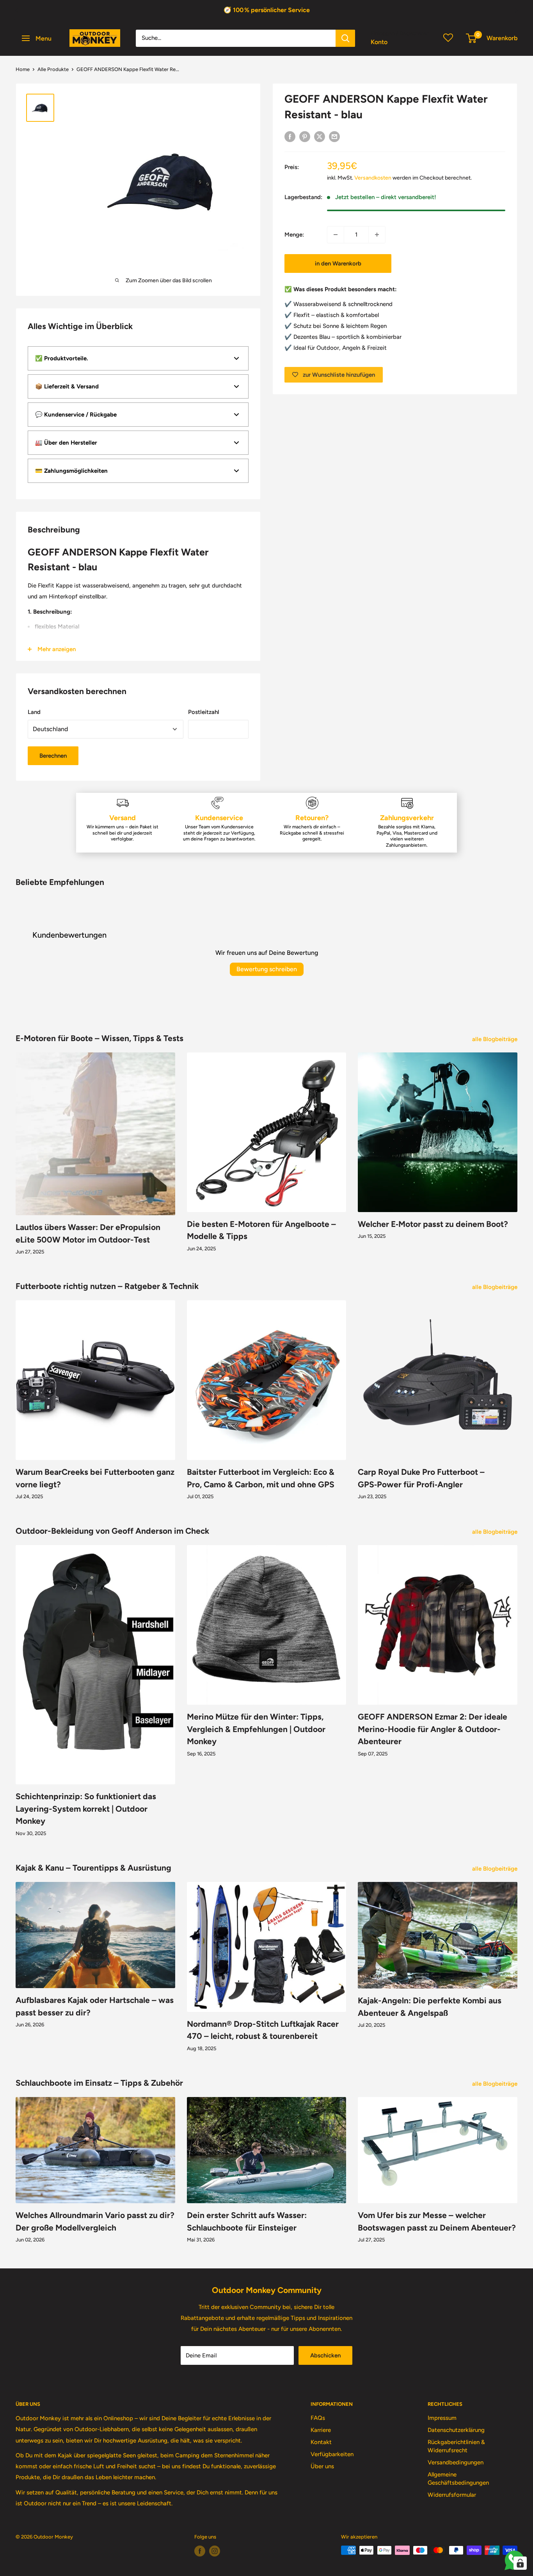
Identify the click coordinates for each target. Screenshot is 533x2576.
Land (34, 712)
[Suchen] (345, 38)
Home (23, 69)
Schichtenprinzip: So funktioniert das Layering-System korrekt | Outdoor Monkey (86, 1809)
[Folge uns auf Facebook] (200, 2551)
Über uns (322, 2466)
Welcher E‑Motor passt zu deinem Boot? (433, 1224)
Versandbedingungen (456, 2462)
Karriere (321, 2430)
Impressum (442, 2418)
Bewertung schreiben (267, 969)
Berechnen (53, 756)
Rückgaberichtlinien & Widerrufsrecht (456, 2446)
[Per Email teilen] (334, 136)
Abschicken (325, 2355)
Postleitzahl (204, 712)
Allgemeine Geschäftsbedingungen (458, 2479)
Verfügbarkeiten (332, 2454)
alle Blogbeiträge (496, 1039)
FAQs (318, 2418)
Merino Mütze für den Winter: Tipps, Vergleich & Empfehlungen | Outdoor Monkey (256, 1729)
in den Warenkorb (338, 263)
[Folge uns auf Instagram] (215, 2551)
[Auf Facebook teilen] (290, 136)
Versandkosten (373, 178)
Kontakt (321, 2442)
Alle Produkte (53, 69)
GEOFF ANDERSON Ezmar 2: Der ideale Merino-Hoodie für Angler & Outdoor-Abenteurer (433, 1729)
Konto (379, 42)
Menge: (294, 235)
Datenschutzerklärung (456, 2430)
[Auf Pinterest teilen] (305, 136)
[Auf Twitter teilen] (320, 136)
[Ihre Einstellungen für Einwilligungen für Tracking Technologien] (520, 2563)
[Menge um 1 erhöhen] (377, 235)
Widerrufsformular (452, 2495)
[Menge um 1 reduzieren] (336, 235)
